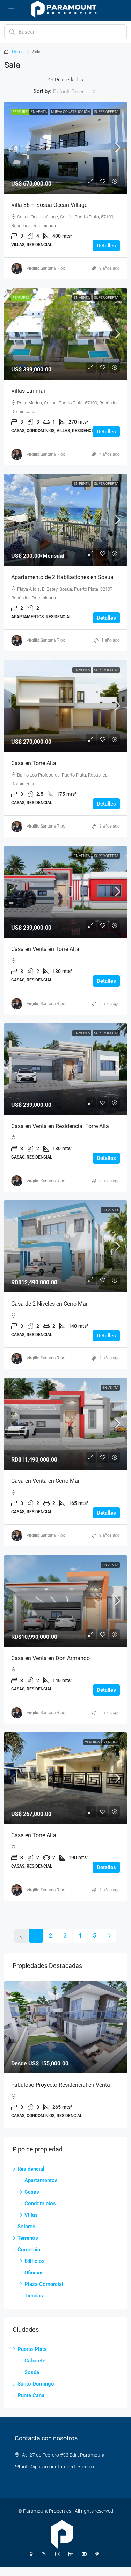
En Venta (39, 112)
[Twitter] (46, 2563)
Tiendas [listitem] (34, 2304)
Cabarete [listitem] (35, 2369)
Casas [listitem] (32, 2201)
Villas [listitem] (31, 2224)
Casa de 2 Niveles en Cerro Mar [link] (49, 1304)
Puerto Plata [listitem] (32, 2358)
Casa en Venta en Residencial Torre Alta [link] (60, 1126)
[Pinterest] (99, 2563)
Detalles (106, 246)
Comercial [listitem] (30, 2258)
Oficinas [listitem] (34, 2281)
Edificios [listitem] (35, 2270)
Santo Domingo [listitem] (36, 2393)
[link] (65, 148)
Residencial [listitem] (31, 2178)
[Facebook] (32, 2563)
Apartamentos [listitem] (41, 2189)
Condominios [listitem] (40, 2212)
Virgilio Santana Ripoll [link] (47, 268)
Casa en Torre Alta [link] (34, 763)
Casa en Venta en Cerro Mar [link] (45, 1481)
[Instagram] (59, 2563)
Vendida (92, 1742)
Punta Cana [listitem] (31, 2404)
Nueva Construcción (70, 112)
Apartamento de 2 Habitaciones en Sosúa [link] (62, 577)
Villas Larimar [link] (28, 391)
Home (18, 52)
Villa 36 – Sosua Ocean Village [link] (49, 205)
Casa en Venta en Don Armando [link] (50, 1658)
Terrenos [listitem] (28, 2247)
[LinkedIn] (72, 2563)
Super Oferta (106, 112)
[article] (65, 2059)
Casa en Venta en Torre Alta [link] (45, 949)
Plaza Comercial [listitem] (44, 2293)
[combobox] (75, 92)
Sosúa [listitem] (32, 2381)
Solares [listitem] (26, 2235)
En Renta (82, 484)
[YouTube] (86, 2563)
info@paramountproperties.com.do (60, 2475)
